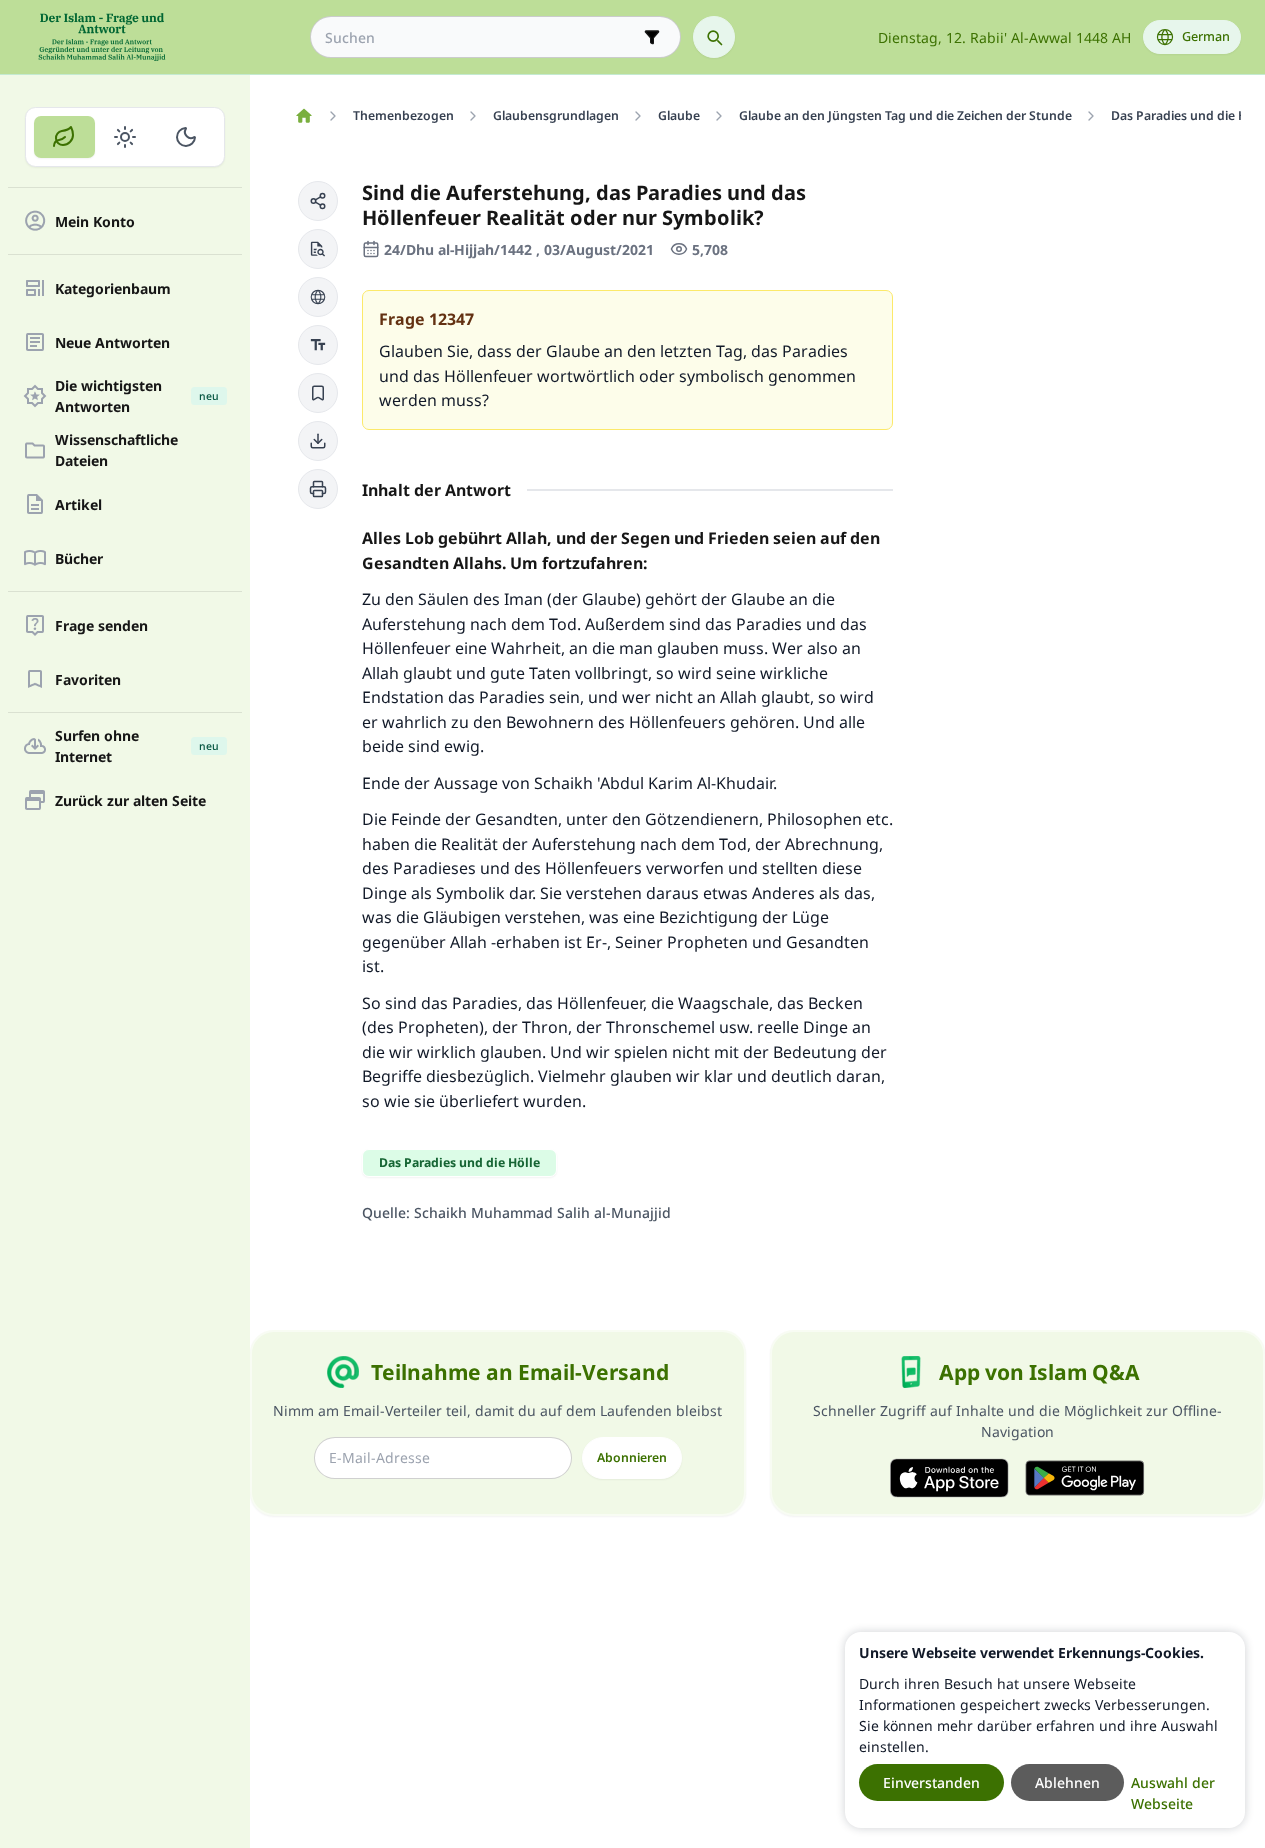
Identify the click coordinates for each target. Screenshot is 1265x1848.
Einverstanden (931, 1782)
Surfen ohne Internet (137, 746)
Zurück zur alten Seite (130, 800)
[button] (318, 201)
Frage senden (101, 625)
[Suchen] (714, 37)
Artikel (78, 504)
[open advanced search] (652, 37)
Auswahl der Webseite (1173, 1793)
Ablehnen (1067, 1782)
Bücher (79, 558)
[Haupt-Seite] (303, 116)
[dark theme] (185, 137)
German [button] (1206, 36)
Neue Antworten (112, 342)
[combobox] (481, 37)
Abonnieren (632, 1457)
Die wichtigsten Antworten (137, 396)
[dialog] (1045, 1730)
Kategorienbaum (113, 288)
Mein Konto (95, 221)
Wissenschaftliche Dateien (116, 450)
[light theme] (125, 137)
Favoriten (88, 679)
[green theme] (64, 137)
